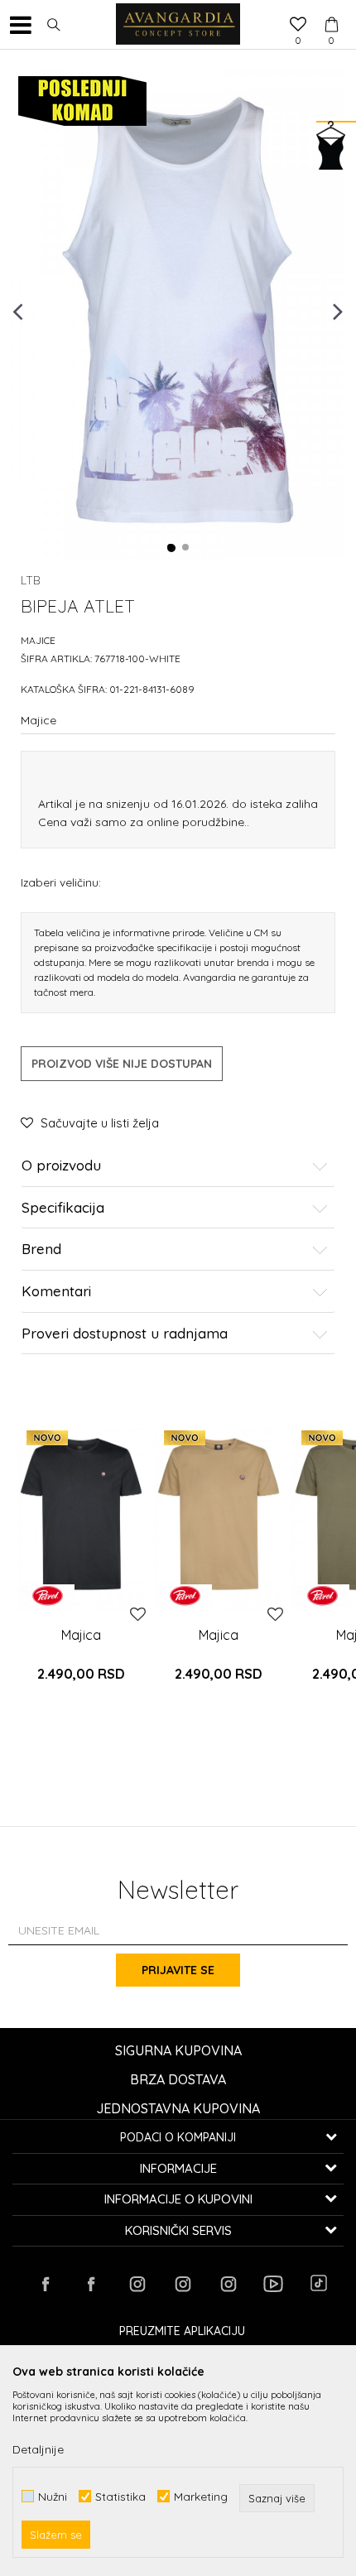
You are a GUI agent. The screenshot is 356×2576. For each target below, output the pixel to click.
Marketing (201, 2496)
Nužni (53, 2496)
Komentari (56, 1292)
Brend (41, 1250)
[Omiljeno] (298, 26)
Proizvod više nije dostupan (122, 1064)
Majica (81, 1635)
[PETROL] (48, 1596)
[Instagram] (137, 2284)
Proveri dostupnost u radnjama (125, 1334)
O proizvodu (61, 1166)
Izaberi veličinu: (61, 882)
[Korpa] (331, 9)
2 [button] (186, 548)
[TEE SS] (81, 1514)
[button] (54, 25)
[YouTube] (273, 2284)
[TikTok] (319, 2283)
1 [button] (171, 548)
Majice (38, 640)
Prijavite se (178, 1970)
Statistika (120, 2496)
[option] (178, 310)
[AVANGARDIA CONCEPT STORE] (178, 25)
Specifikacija (63, 1208)
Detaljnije (38, 2449)
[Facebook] (46, 2284)
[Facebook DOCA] (91, 2284)
